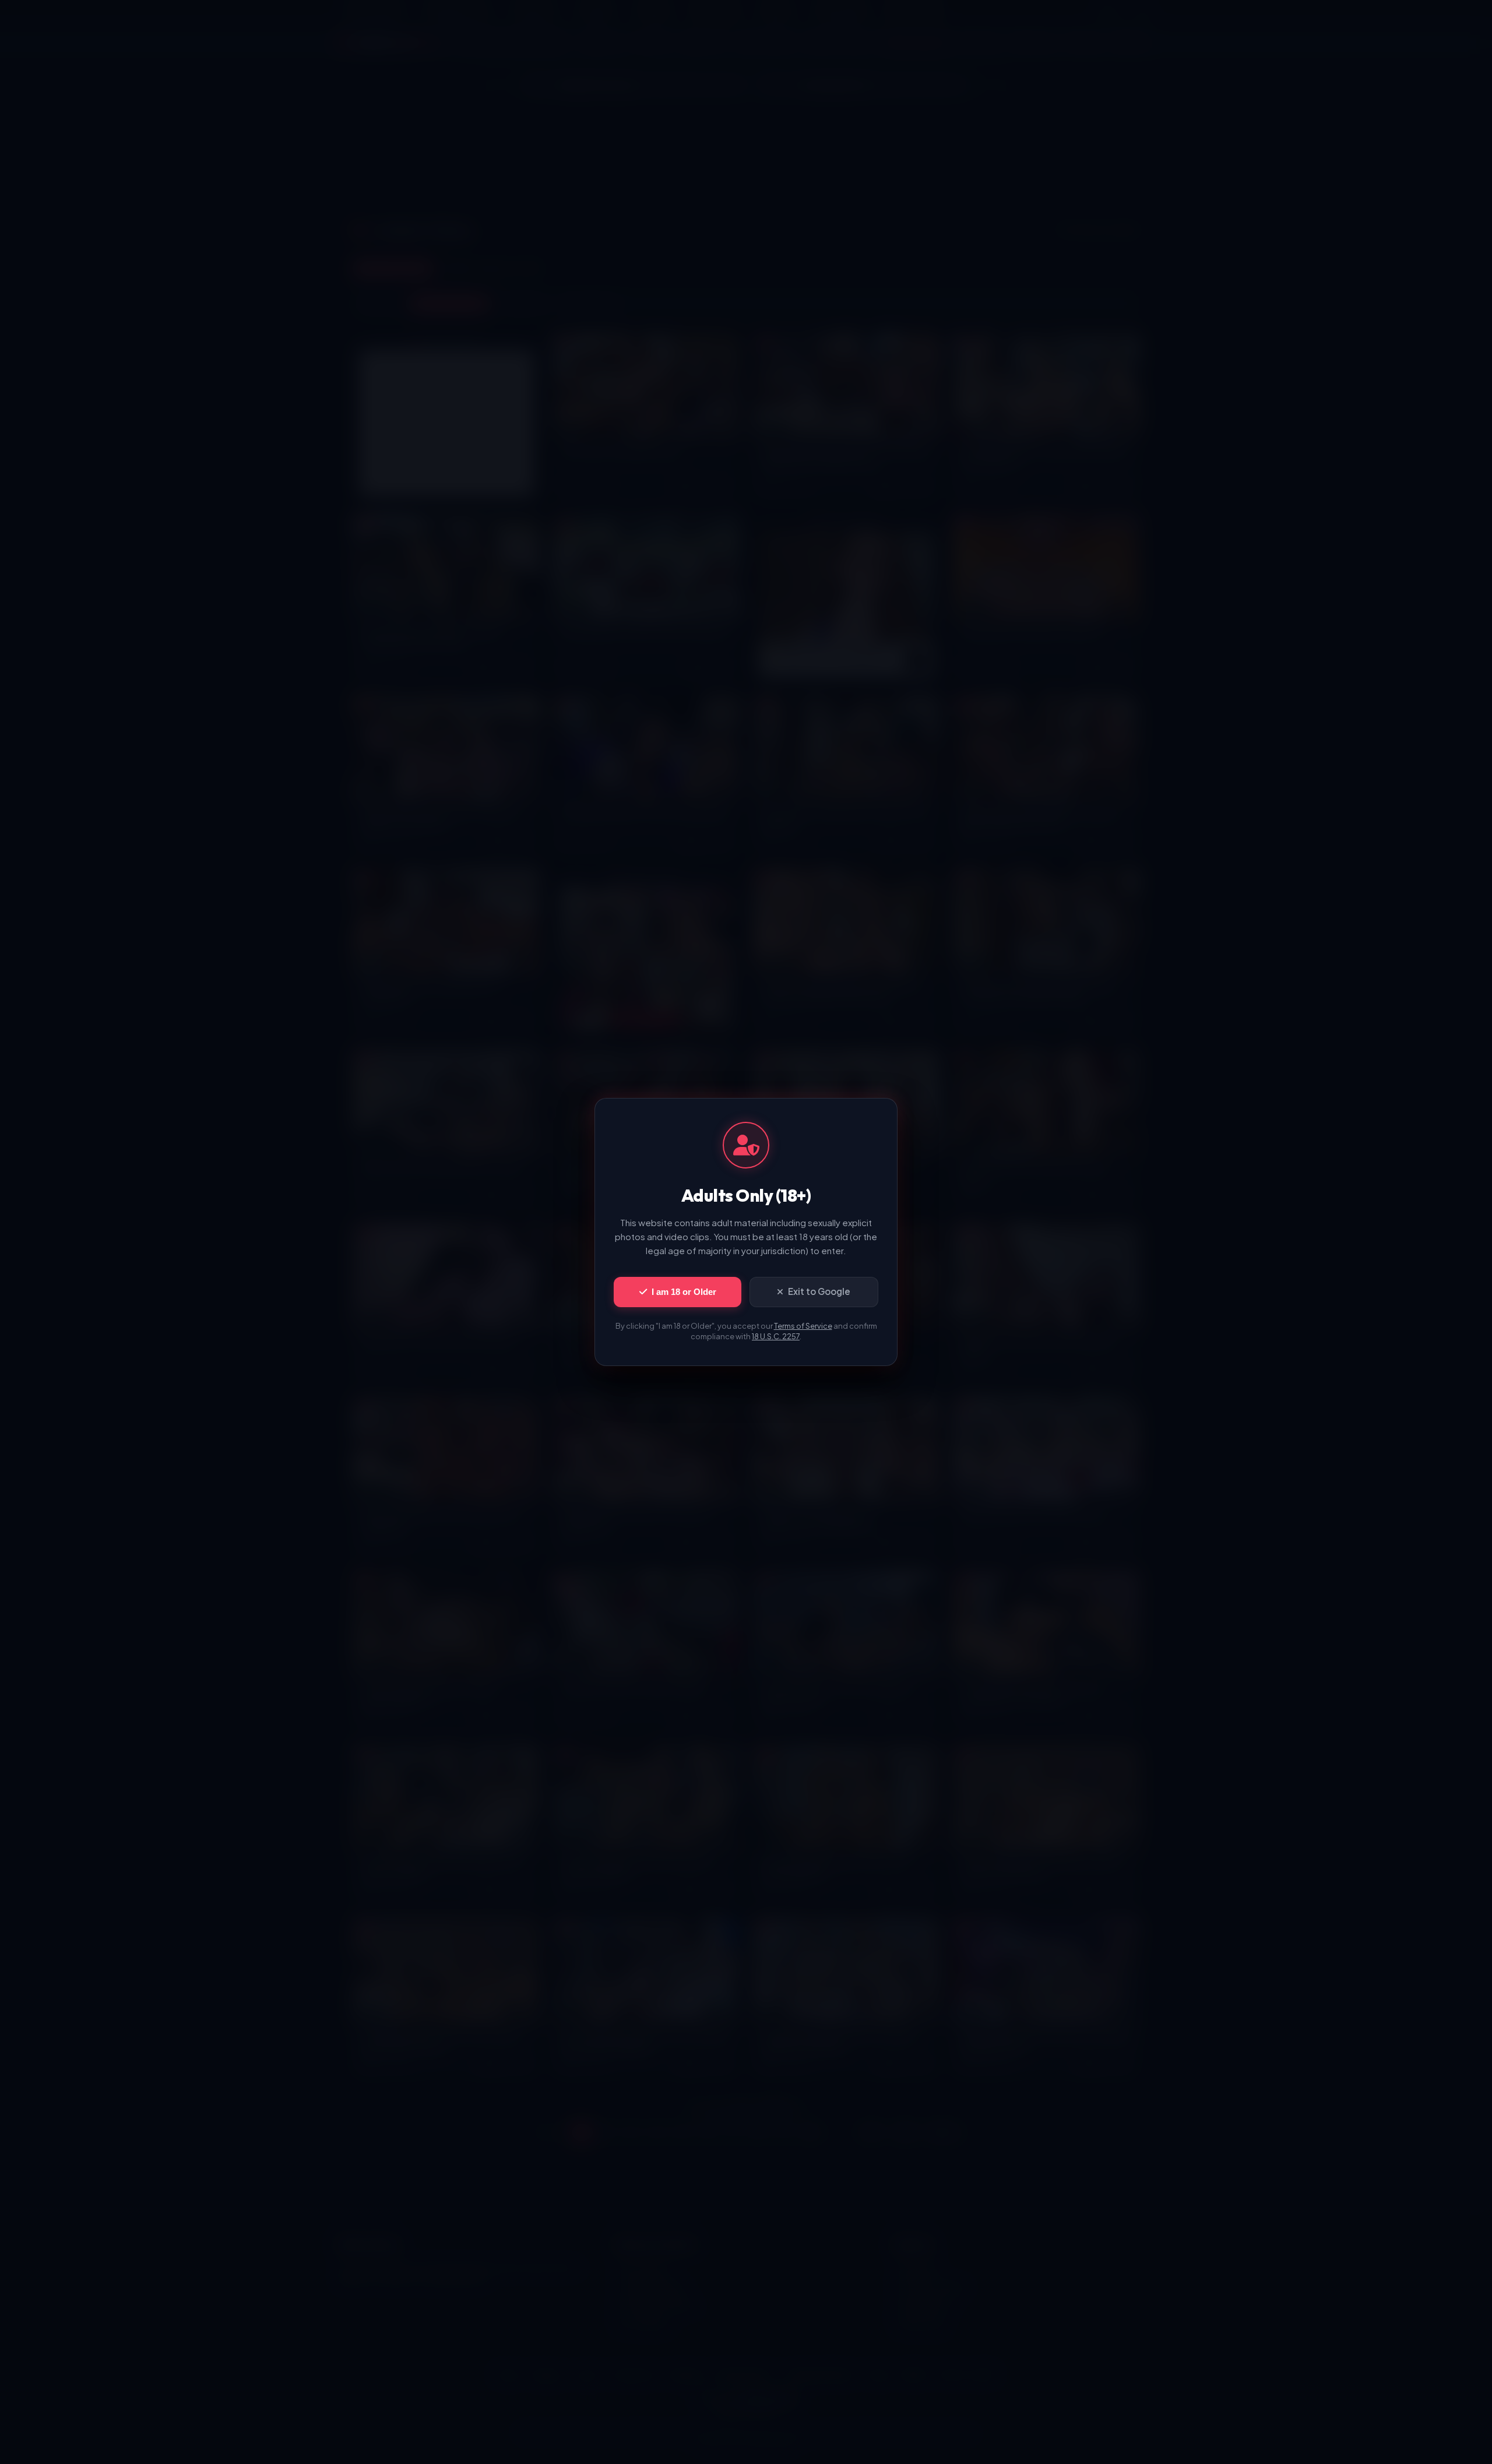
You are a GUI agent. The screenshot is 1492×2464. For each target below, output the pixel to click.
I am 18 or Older (684, 1292)
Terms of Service (803, 1326)
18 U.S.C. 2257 (776, 1336)
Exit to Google (819, 1291)
